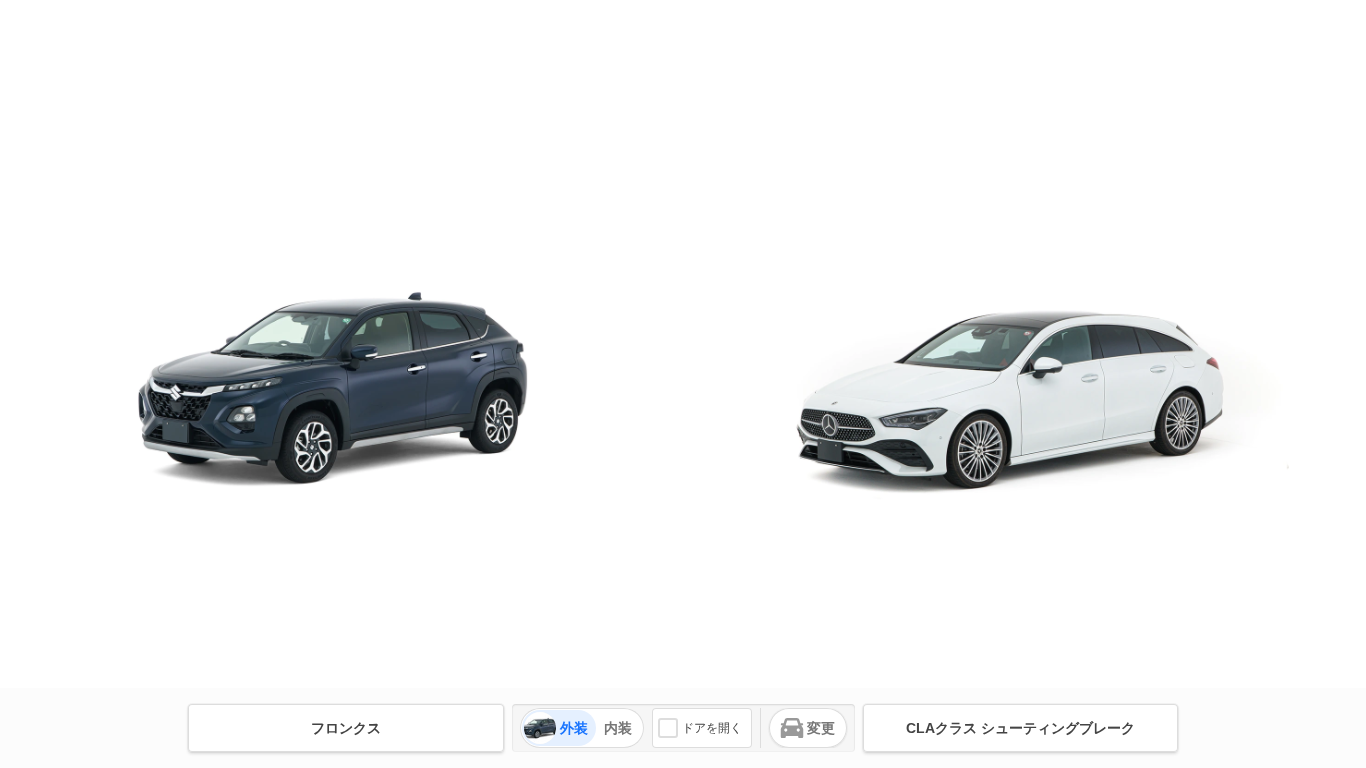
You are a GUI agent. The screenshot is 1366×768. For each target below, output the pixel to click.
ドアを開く (712, 728)
